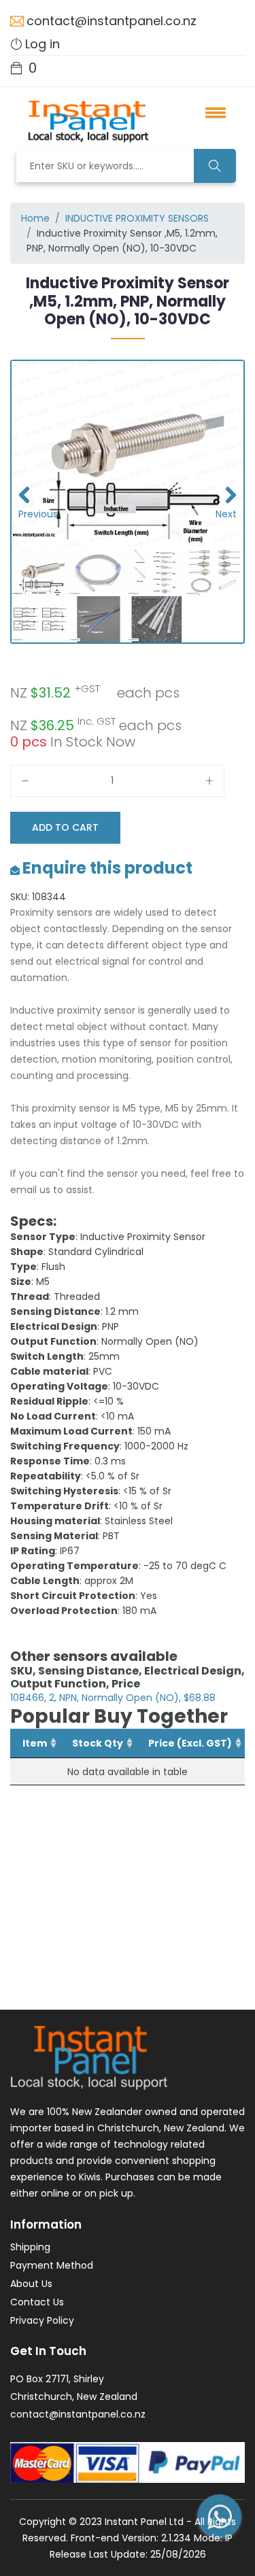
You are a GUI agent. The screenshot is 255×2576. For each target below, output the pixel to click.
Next (226, 514)
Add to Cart (65, 827)
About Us (31, 2284)
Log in (42, 44)
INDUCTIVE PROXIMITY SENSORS (137, 218)
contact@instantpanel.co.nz (112, 21)
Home (35, 218)
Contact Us (37, 2302)
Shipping (30, 2247)
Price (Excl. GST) (190, 1743)
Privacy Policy (42, 2320)
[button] (211, 112)
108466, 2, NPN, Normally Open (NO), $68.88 (113, 1698)
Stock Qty (98, 1743)
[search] (215, 166)
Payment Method (52, 2265)
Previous (32, 514)
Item (35, 1743)
